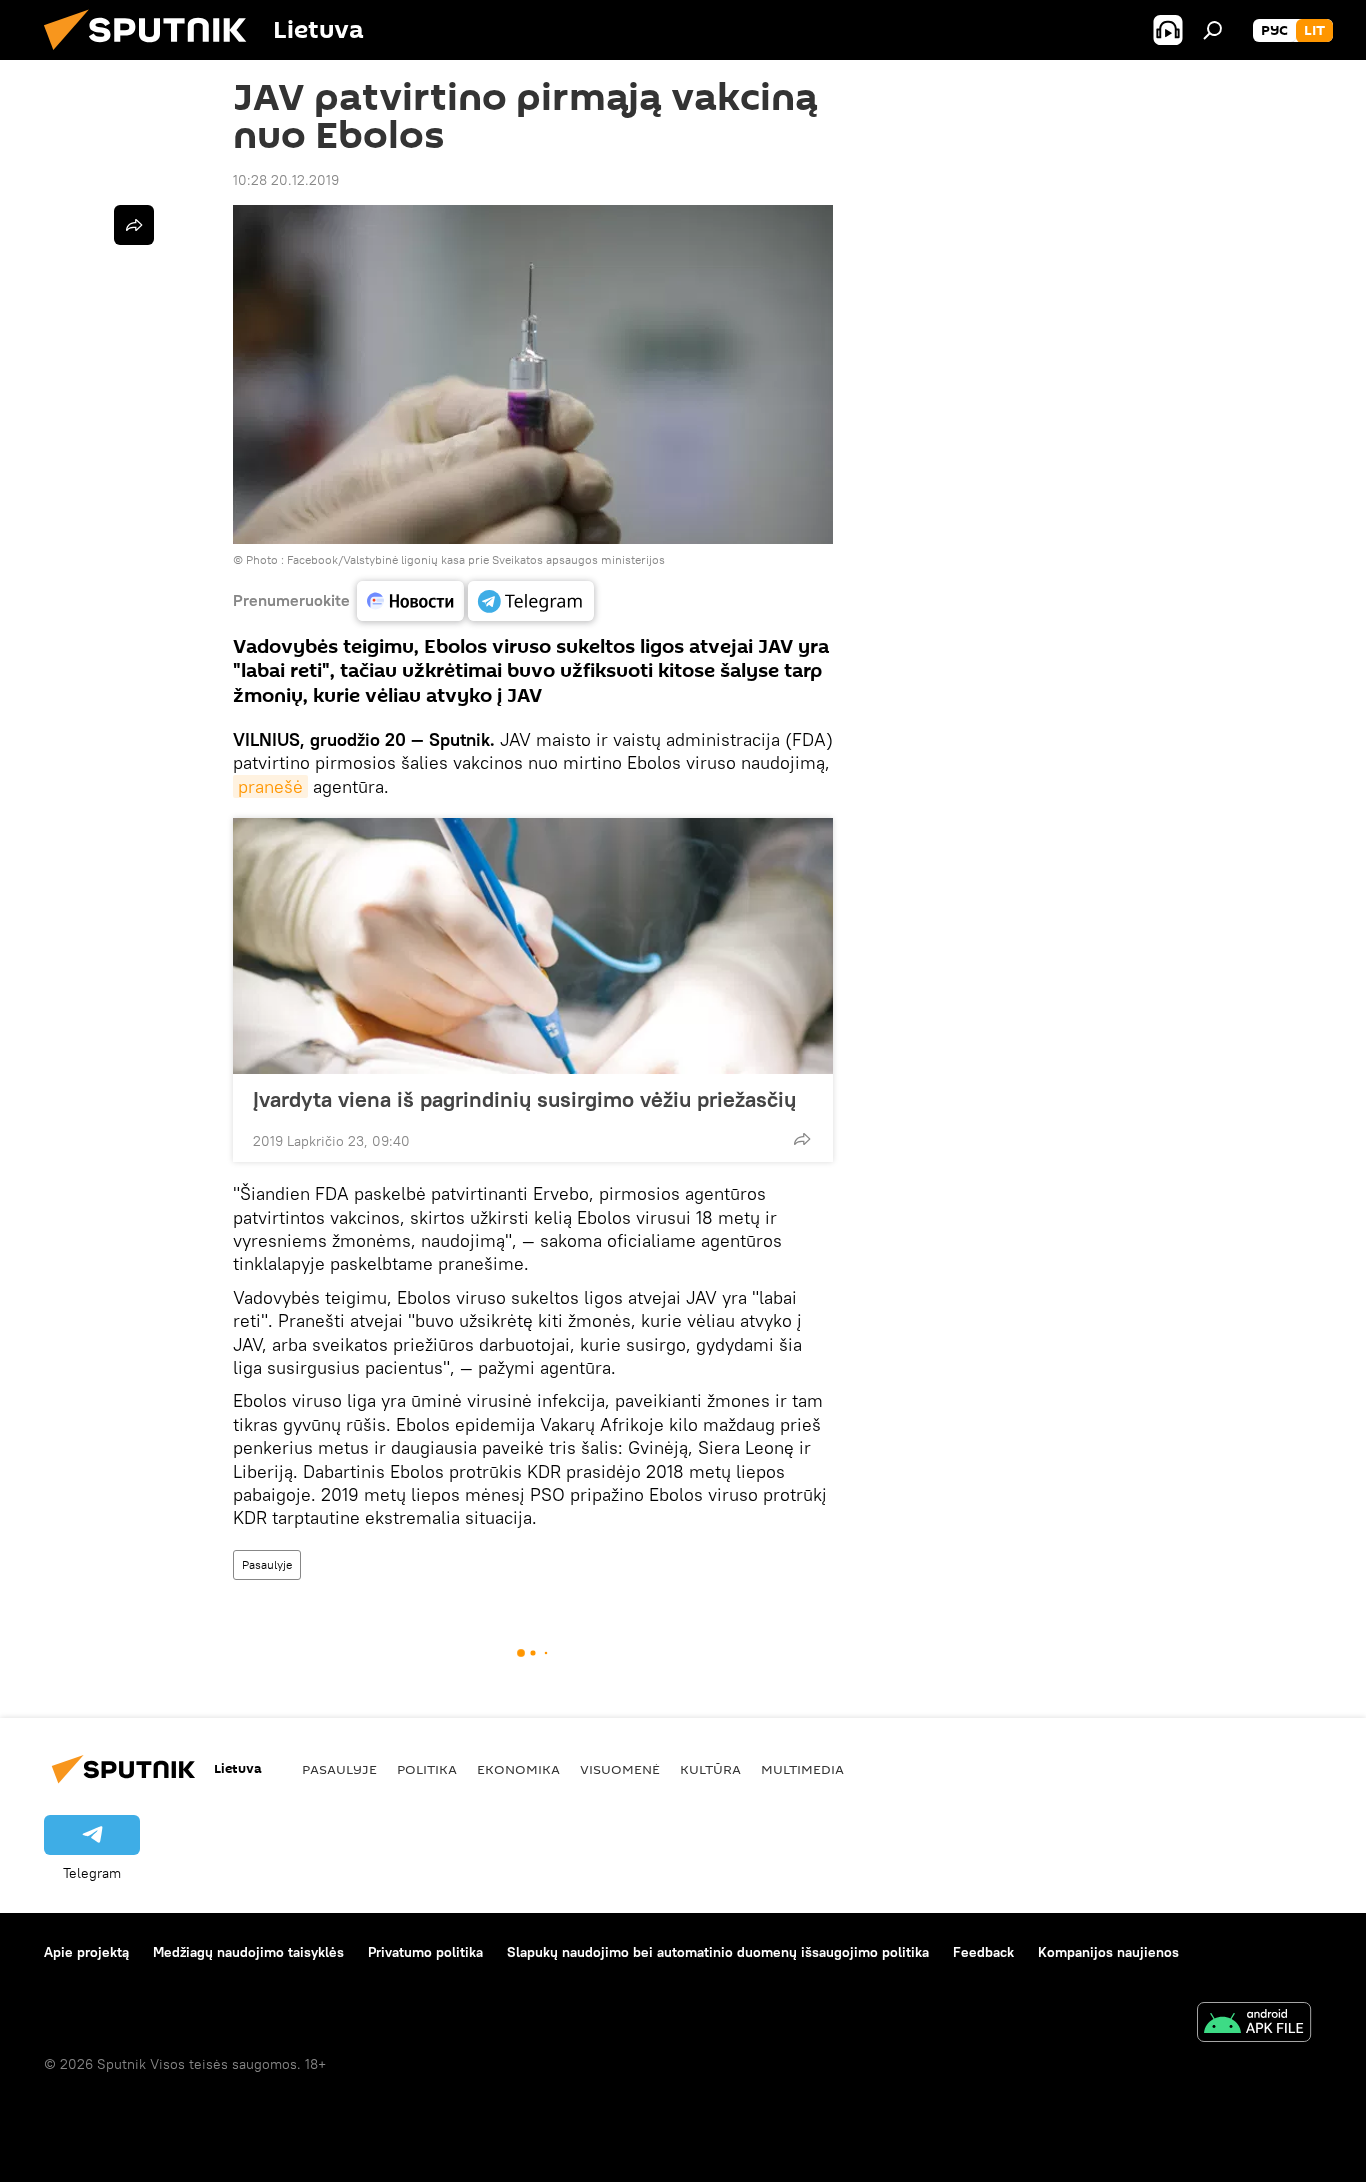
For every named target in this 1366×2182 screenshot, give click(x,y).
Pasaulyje (267, 1564)
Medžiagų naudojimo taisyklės (248, 1952)
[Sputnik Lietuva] (153, 55)
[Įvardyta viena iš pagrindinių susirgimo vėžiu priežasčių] (533, 946)
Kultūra (710, 1769)
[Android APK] (1254, 2024)
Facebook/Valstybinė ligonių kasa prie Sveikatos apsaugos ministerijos (476, 559)
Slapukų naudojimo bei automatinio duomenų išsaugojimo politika (718, 1952)
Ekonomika (518, 1769)
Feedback (983, 1952)
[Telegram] (531, 601)
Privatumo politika (425, 1952)
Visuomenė (620, 1769)
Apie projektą (86, 1952)
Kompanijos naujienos (1108, 1952)
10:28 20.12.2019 (286, 180)
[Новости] (410, 601)
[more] (802, 1139)
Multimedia (802, 1769)
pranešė (270, 786)
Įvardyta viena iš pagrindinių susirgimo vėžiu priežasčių (524, 1099)
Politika (427, 1769)
